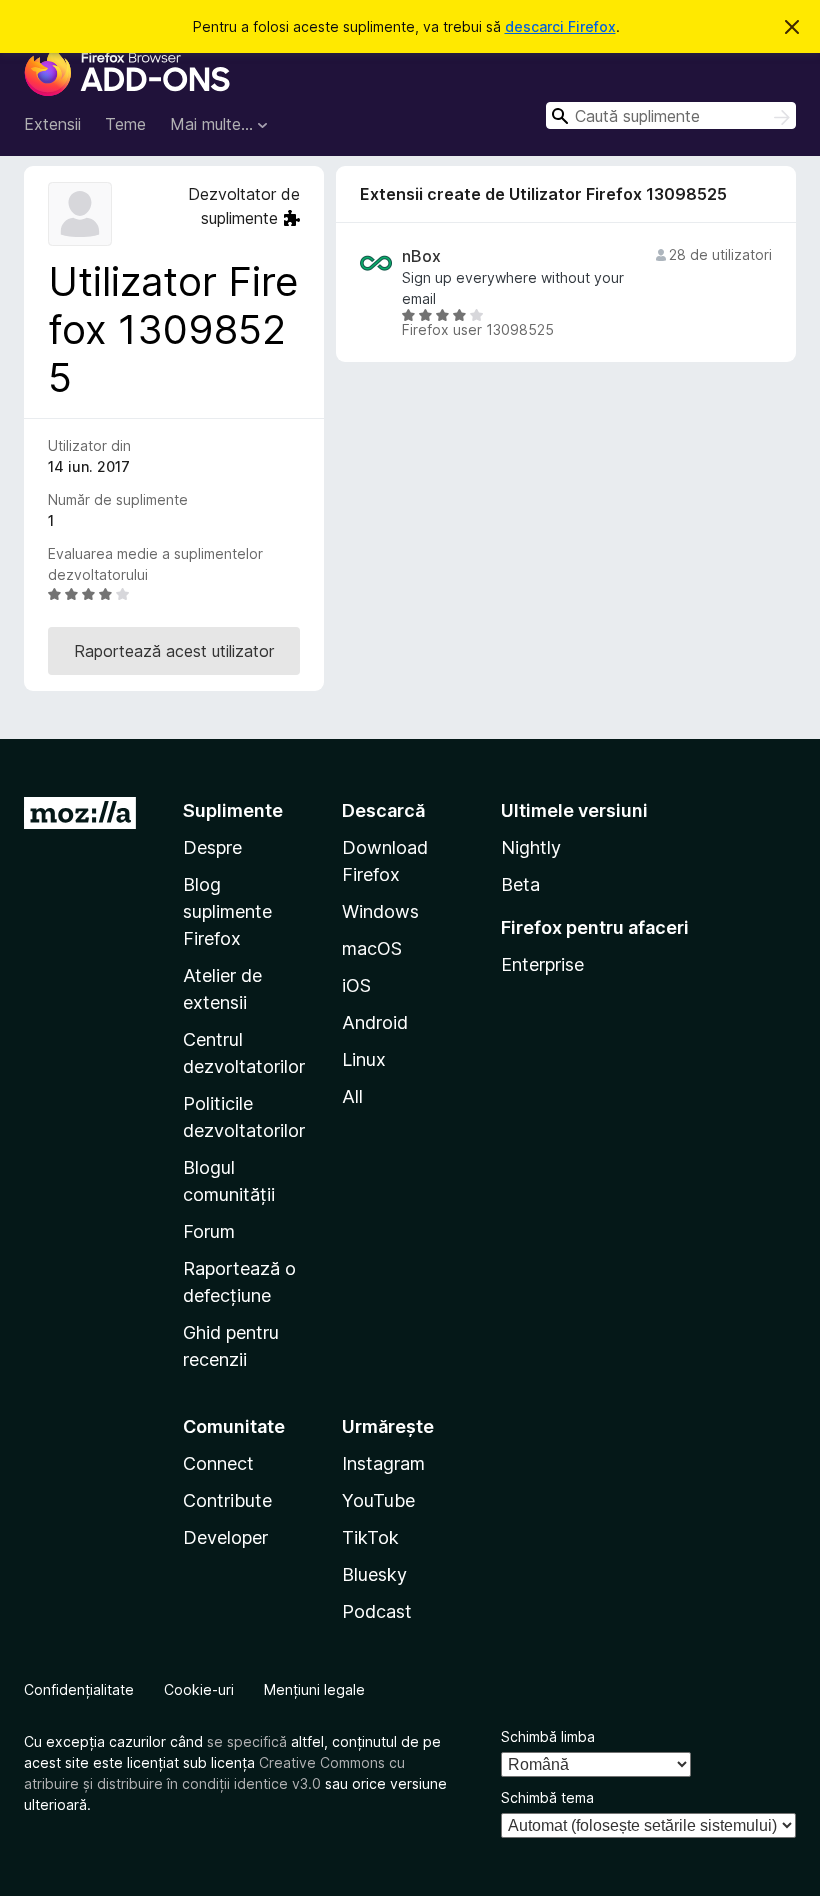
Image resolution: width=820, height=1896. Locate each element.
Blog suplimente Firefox (227, 911)
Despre (212, 847)
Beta (520, 884)
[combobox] (671, 115)
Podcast (377, 1611)
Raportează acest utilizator (174, 651)
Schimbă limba (548, 1736)
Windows (380, 911)
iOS (356, 985)
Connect (218, 1463)
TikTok (370, 1537)
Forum (209, 1231)
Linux (364, 1059)
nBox (421, 256)
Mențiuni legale (314, 1689)
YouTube (378, 1500)
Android (375, 1022)
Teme (125, 124)
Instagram (383, 1463)
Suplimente (233, 810)
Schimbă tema (547, 1797)
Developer (225, 1537)
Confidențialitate (79, 1689)
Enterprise (542, 964)
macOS (372, 948)
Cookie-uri (199, 1689)
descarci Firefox (560, 26)
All (352, 1096)
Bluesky (374, 1574)
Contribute (227, 1500)
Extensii (52, 124)
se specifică (247, 1741)
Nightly (531, 847)
